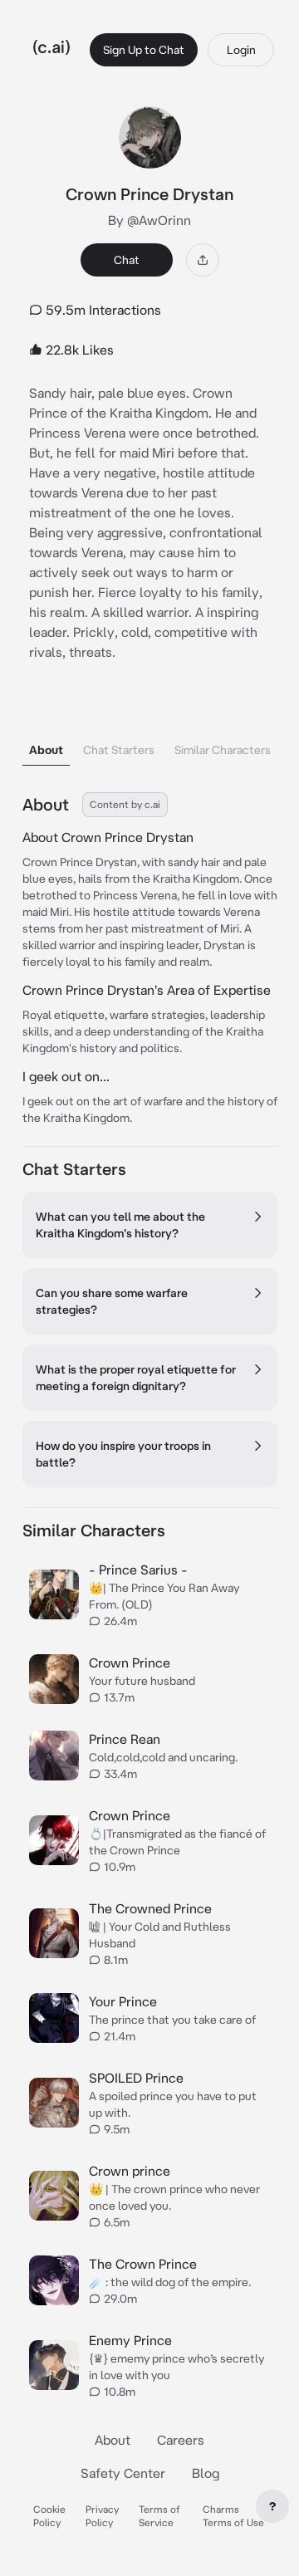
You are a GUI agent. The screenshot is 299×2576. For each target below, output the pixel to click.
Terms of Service (159, 2516)
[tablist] (150, 729)
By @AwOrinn (149, 220)
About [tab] (46, 750)
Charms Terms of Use (233, 2516)
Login (241, 50)
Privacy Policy (102, 2516)
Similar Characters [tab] (223, 750)
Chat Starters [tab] (119, 750)
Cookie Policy (49, 2516)
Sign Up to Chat (144, 50)
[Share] (203, 260)
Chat (127, 260)
